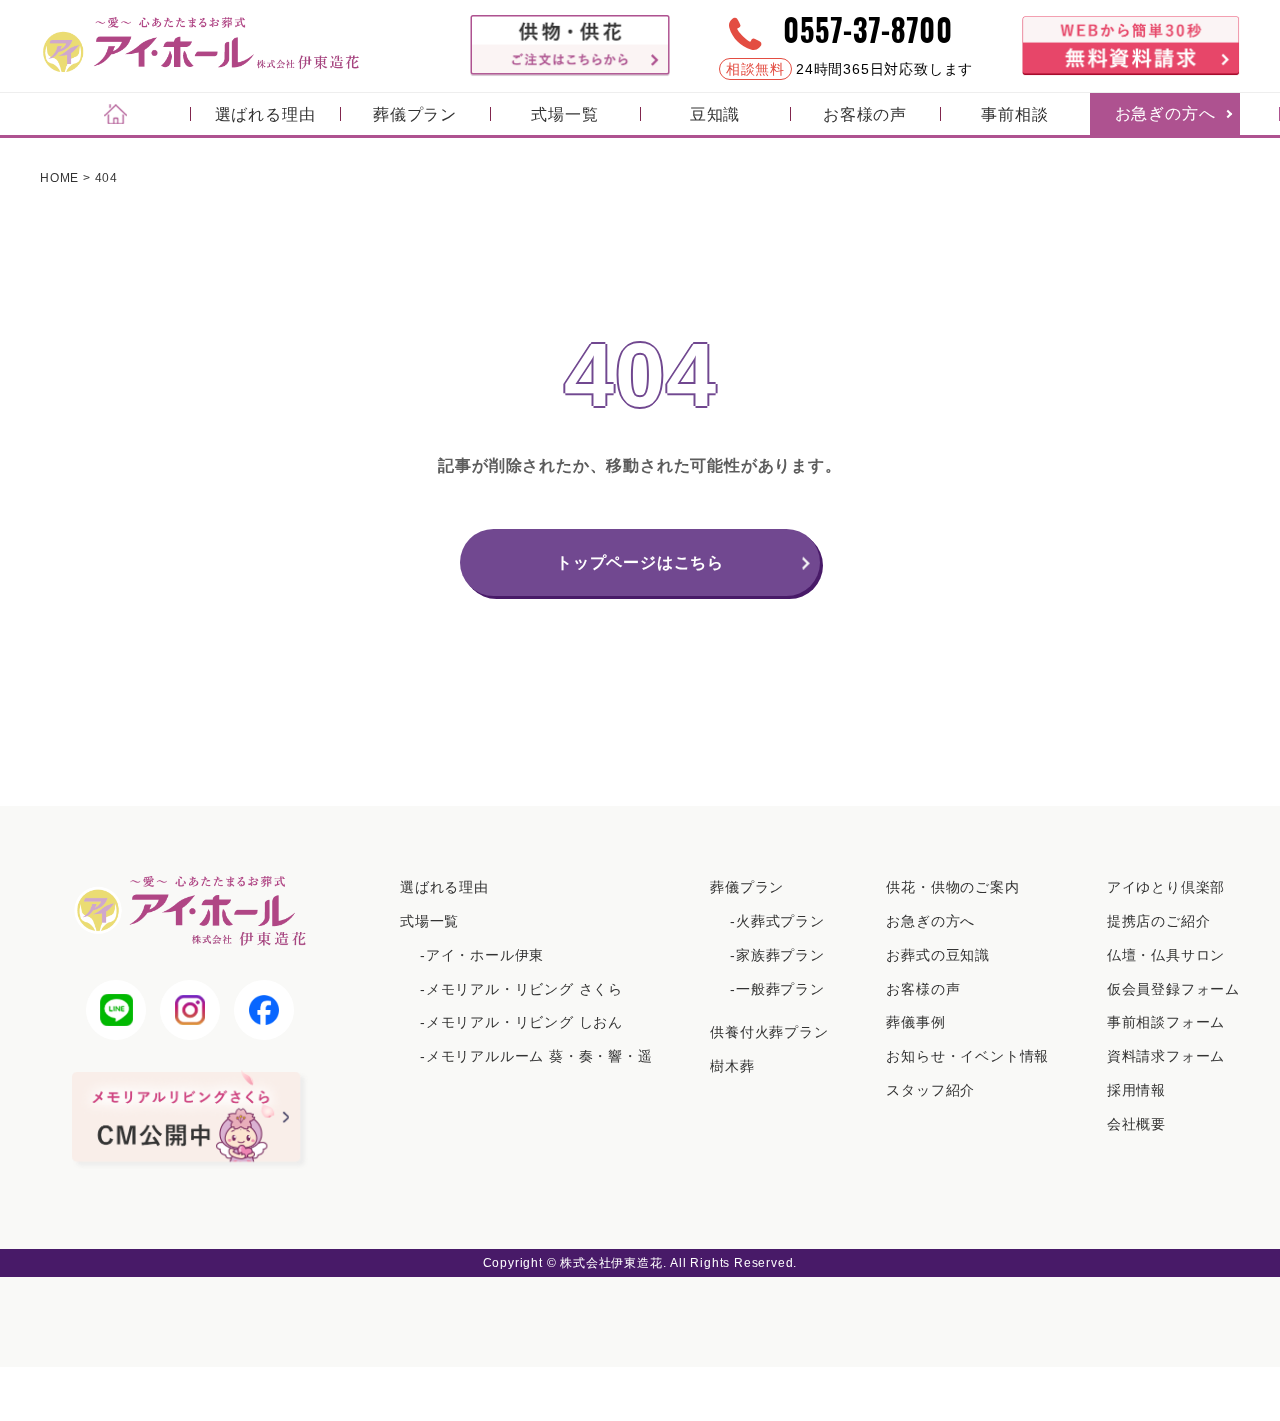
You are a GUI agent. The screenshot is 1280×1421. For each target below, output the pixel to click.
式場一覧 (564, 114)
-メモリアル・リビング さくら (521, 989)
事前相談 (1014, 114)
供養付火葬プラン (769, 1032)
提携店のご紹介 (1159, 921)
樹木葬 (732, 1066)
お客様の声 (865, 114)
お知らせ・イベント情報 (967, 1056)
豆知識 (715, 114)
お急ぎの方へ (1165, 113)
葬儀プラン (415, 114)
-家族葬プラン (777, 955)
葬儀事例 (915, 1022)
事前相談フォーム (1166, 1022)
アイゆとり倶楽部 (1166, 887)
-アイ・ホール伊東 (482, 955)
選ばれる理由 (265, 114)
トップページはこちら (640, 562)
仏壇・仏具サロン (1166, 955)
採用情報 (1136, 1090)
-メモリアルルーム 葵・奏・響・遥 (536, 1056)
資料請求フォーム (1166, 1056)
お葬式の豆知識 (938, 955)
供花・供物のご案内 (952, 887)
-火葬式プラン (777, 921)
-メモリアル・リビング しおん (521, 1022)
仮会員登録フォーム (1173, 989)
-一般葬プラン (777, 989)
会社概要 (1136, 1124)
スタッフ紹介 (930, 1090)
